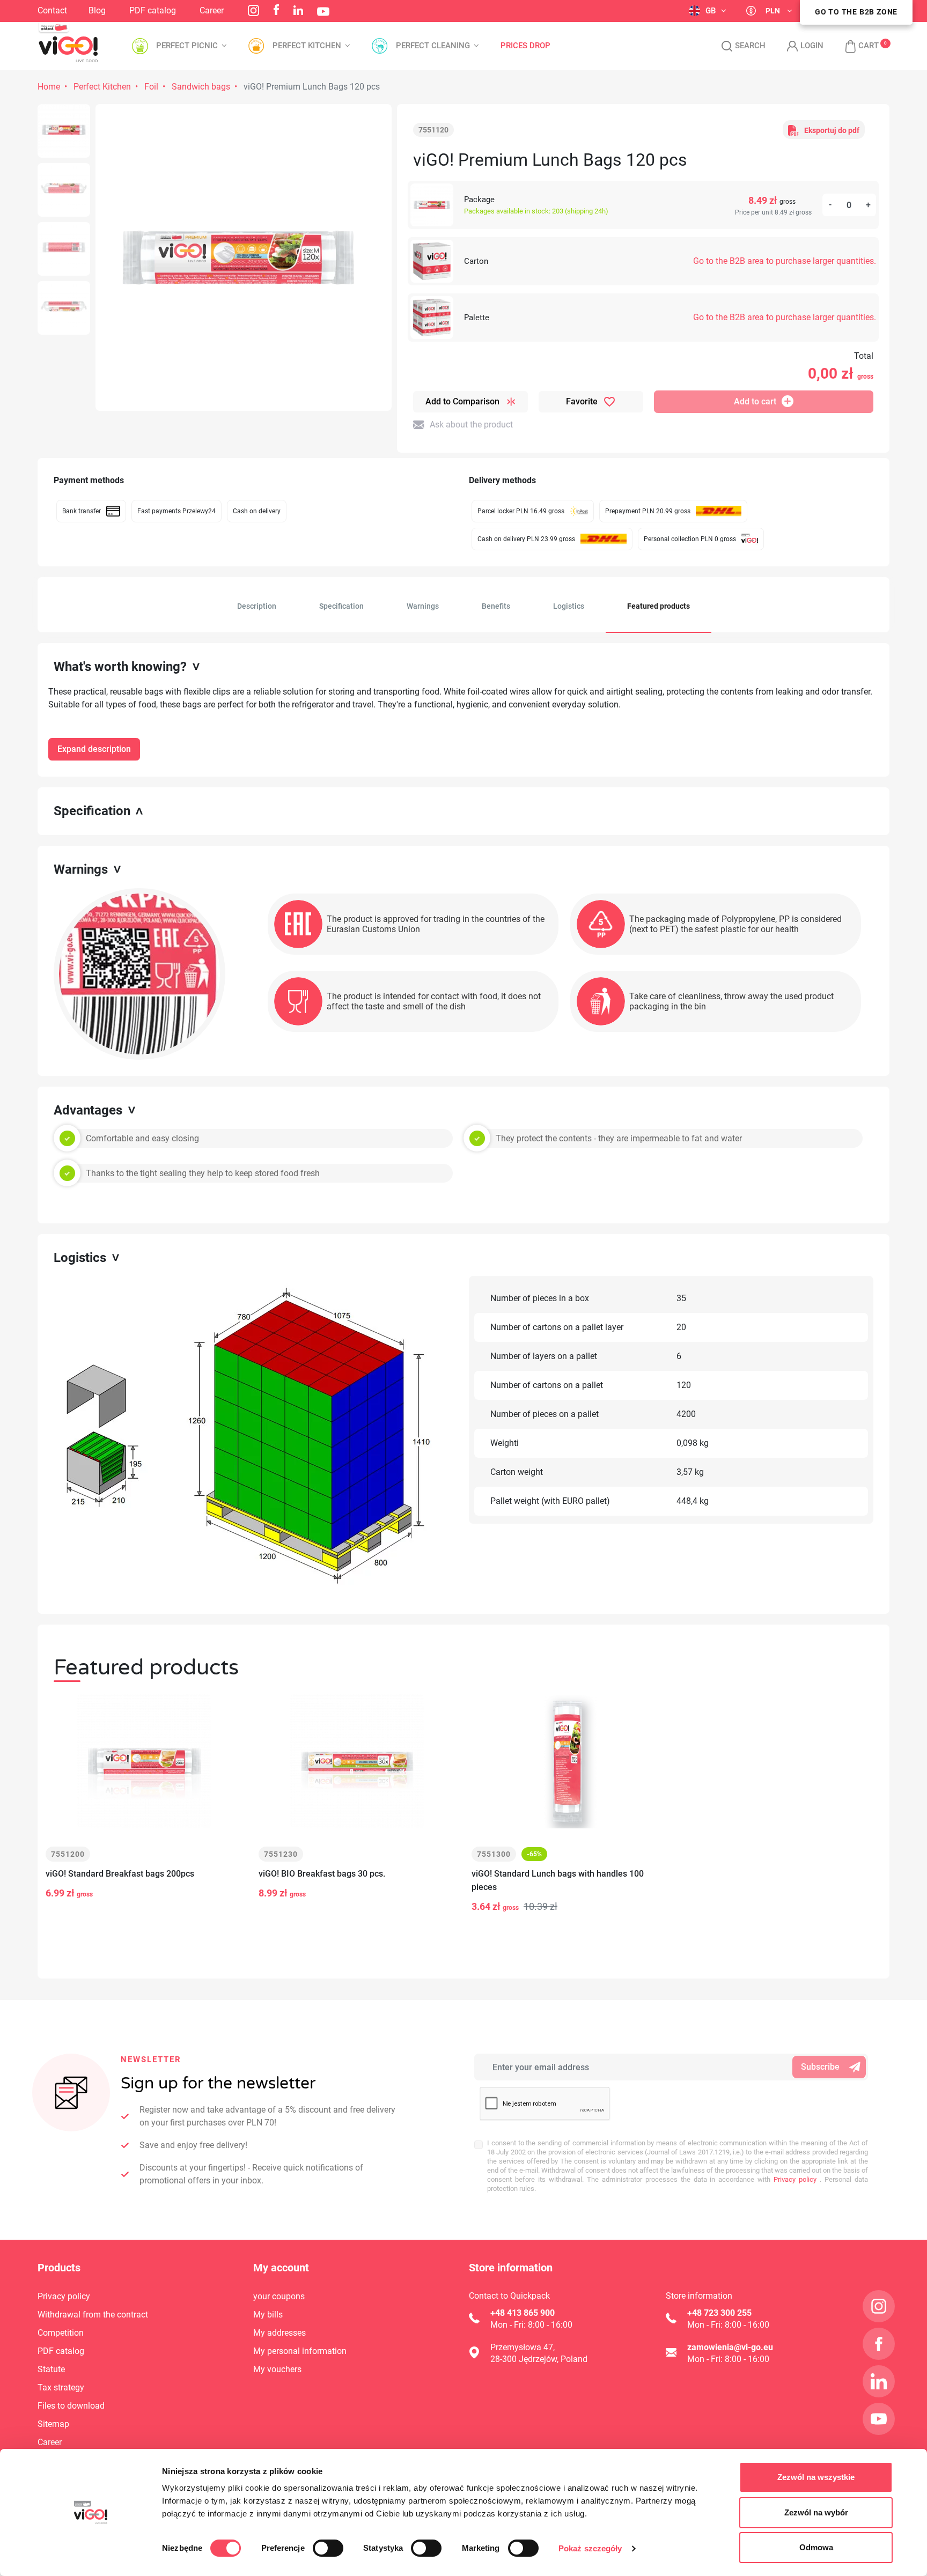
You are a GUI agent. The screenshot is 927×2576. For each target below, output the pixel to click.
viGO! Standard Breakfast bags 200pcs (120, 1874)
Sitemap (53, 2424)
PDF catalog (153, 10)
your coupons (279, 2296)
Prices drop (525, 46)
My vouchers (277, 2369)
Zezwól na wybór (816, 2512)
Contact (52, 10)
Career (212, 10)
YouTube (323, 12)
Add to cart (755, 401)
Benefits (496, 606)
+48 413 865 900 (523, 2313)
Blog (97, 10)
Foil (151, 87)
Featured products (659, 606)
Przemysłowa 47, (523, 2347)
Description (257, 606)
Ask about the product (471, 425)
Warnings (423, 606)
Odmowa (816, 2547)
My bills (268, 2315)
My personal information (300, 2351)
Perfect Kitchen (102, 87)
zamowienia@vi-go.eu (730, 2347)
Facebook (276, 10)
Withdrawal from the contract (93, 2315)
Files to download (71, 2406)
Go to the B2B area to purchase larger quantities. (785, 261)
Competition (61, 2333)
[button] (856, 46)
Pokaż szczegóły (590, 2548)
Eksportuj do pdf (832, 130)
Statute (51, 2369)
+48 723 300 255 (719, 2313)
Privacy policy (793, 2179)
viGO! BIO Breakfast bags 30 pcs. (322, 1874)
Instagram (253, 10)
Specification (341, 606)
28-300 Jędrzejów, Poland (539, 2359)
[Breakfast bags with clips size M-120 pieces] (64, 131)
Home (49, 87)
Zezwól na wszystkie (816, 2477)
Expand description (94, 749)
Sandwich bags (201, 87)
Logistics (569, 606)
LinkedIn (298, 10)
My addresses (279, 2333)
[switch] (328, 2548)
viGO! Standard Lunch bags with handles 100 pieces (558, 1880)
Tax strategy (61, 2387)
